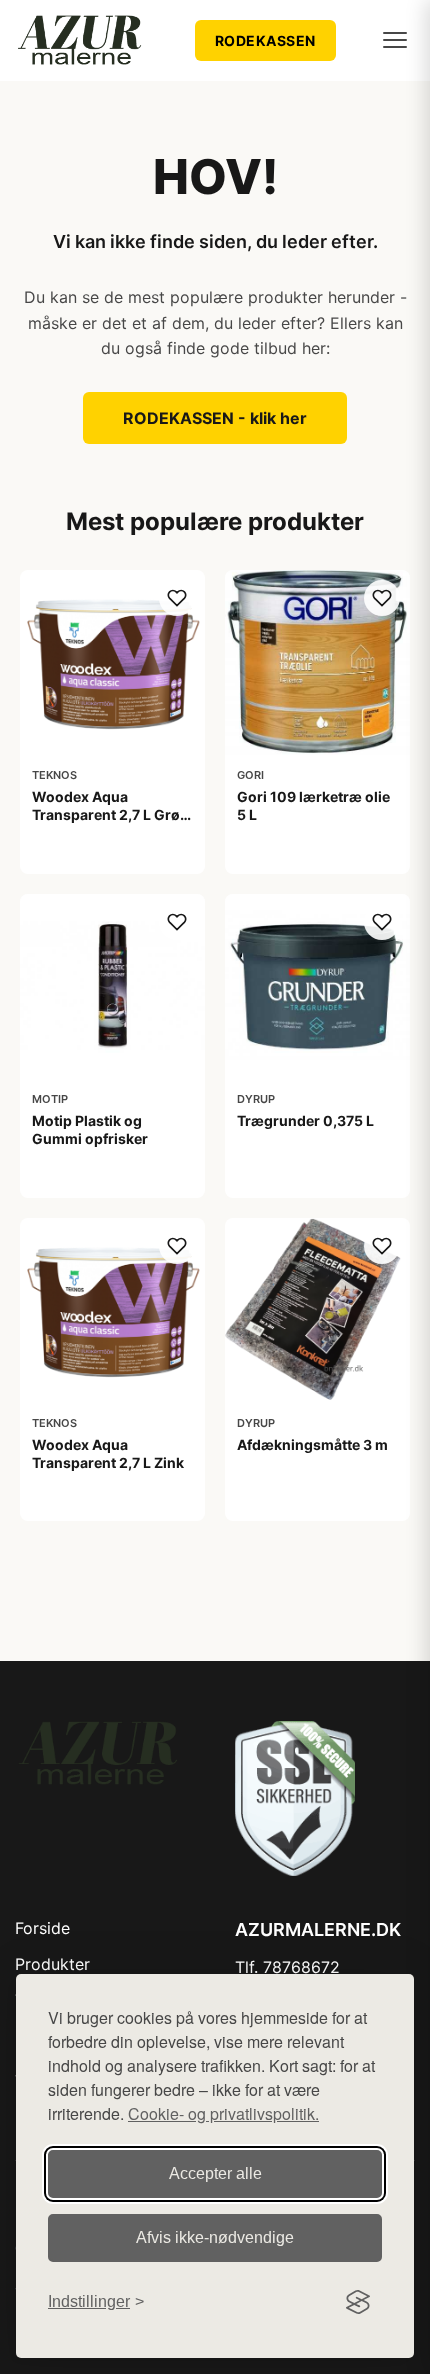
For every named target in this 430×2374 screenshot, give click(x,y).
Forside (42, 1928)
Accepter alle (215, 2173)
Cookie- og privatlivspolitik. (223, 2113)
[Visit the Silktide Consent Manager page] (358, 2302)
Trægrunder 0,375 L (305, 1120)
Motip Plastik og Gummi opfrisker (90, 1129)
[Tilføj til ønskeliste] (177, 598)
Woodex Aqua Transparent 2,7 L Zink (108, 1453)
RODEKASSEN (265, 40)
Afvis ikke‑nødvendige (215, 2237)
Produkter (52, 1964)
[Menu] (395, 40)
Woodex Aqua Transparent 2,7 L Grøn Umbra (110, 814)
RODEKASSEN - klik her (215, 418)
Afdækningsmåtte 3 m (312, 1444)
